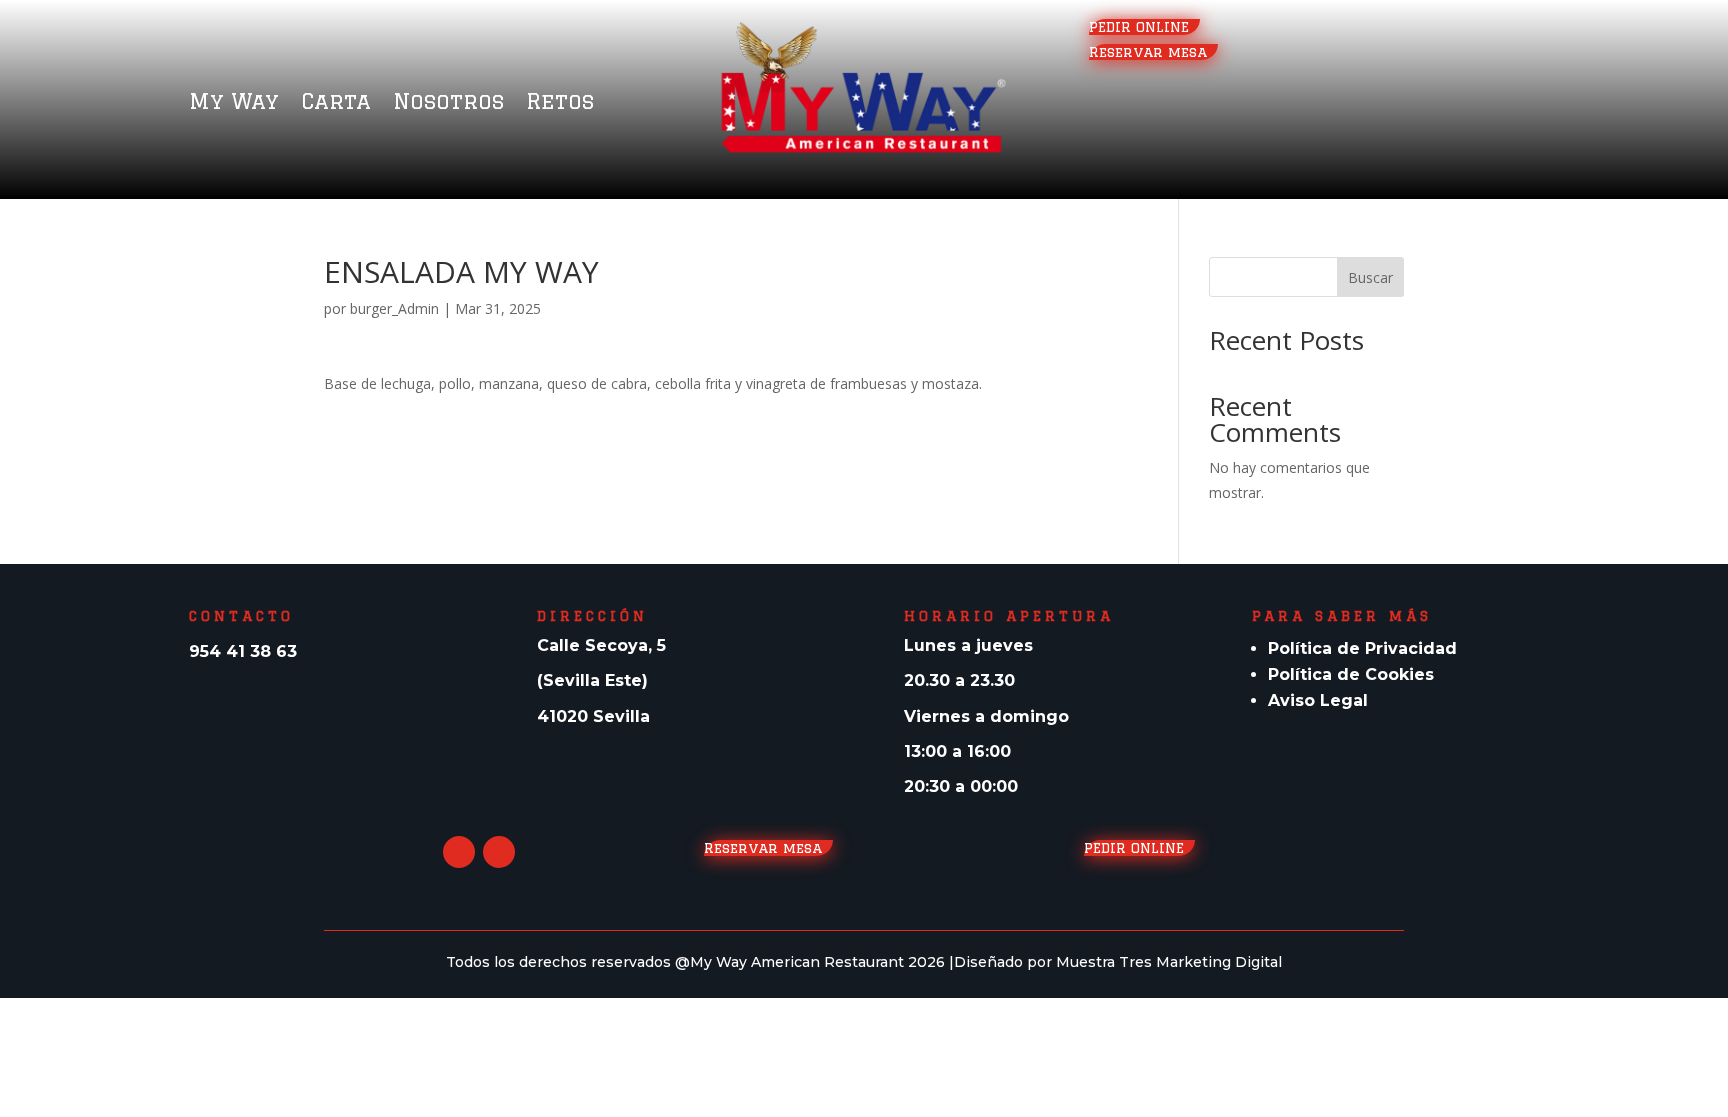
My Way (234, 103)
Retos (560, 103)
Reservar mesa (1153, 52)
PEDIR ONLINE (1144, 27)
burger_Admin (394, 308)
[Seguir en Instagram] (499, 852)
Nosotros (448, 103)
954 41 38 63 (243, 651)
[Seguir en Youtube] (459, 852)
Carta (336, 103)
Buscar (1370, 277)
